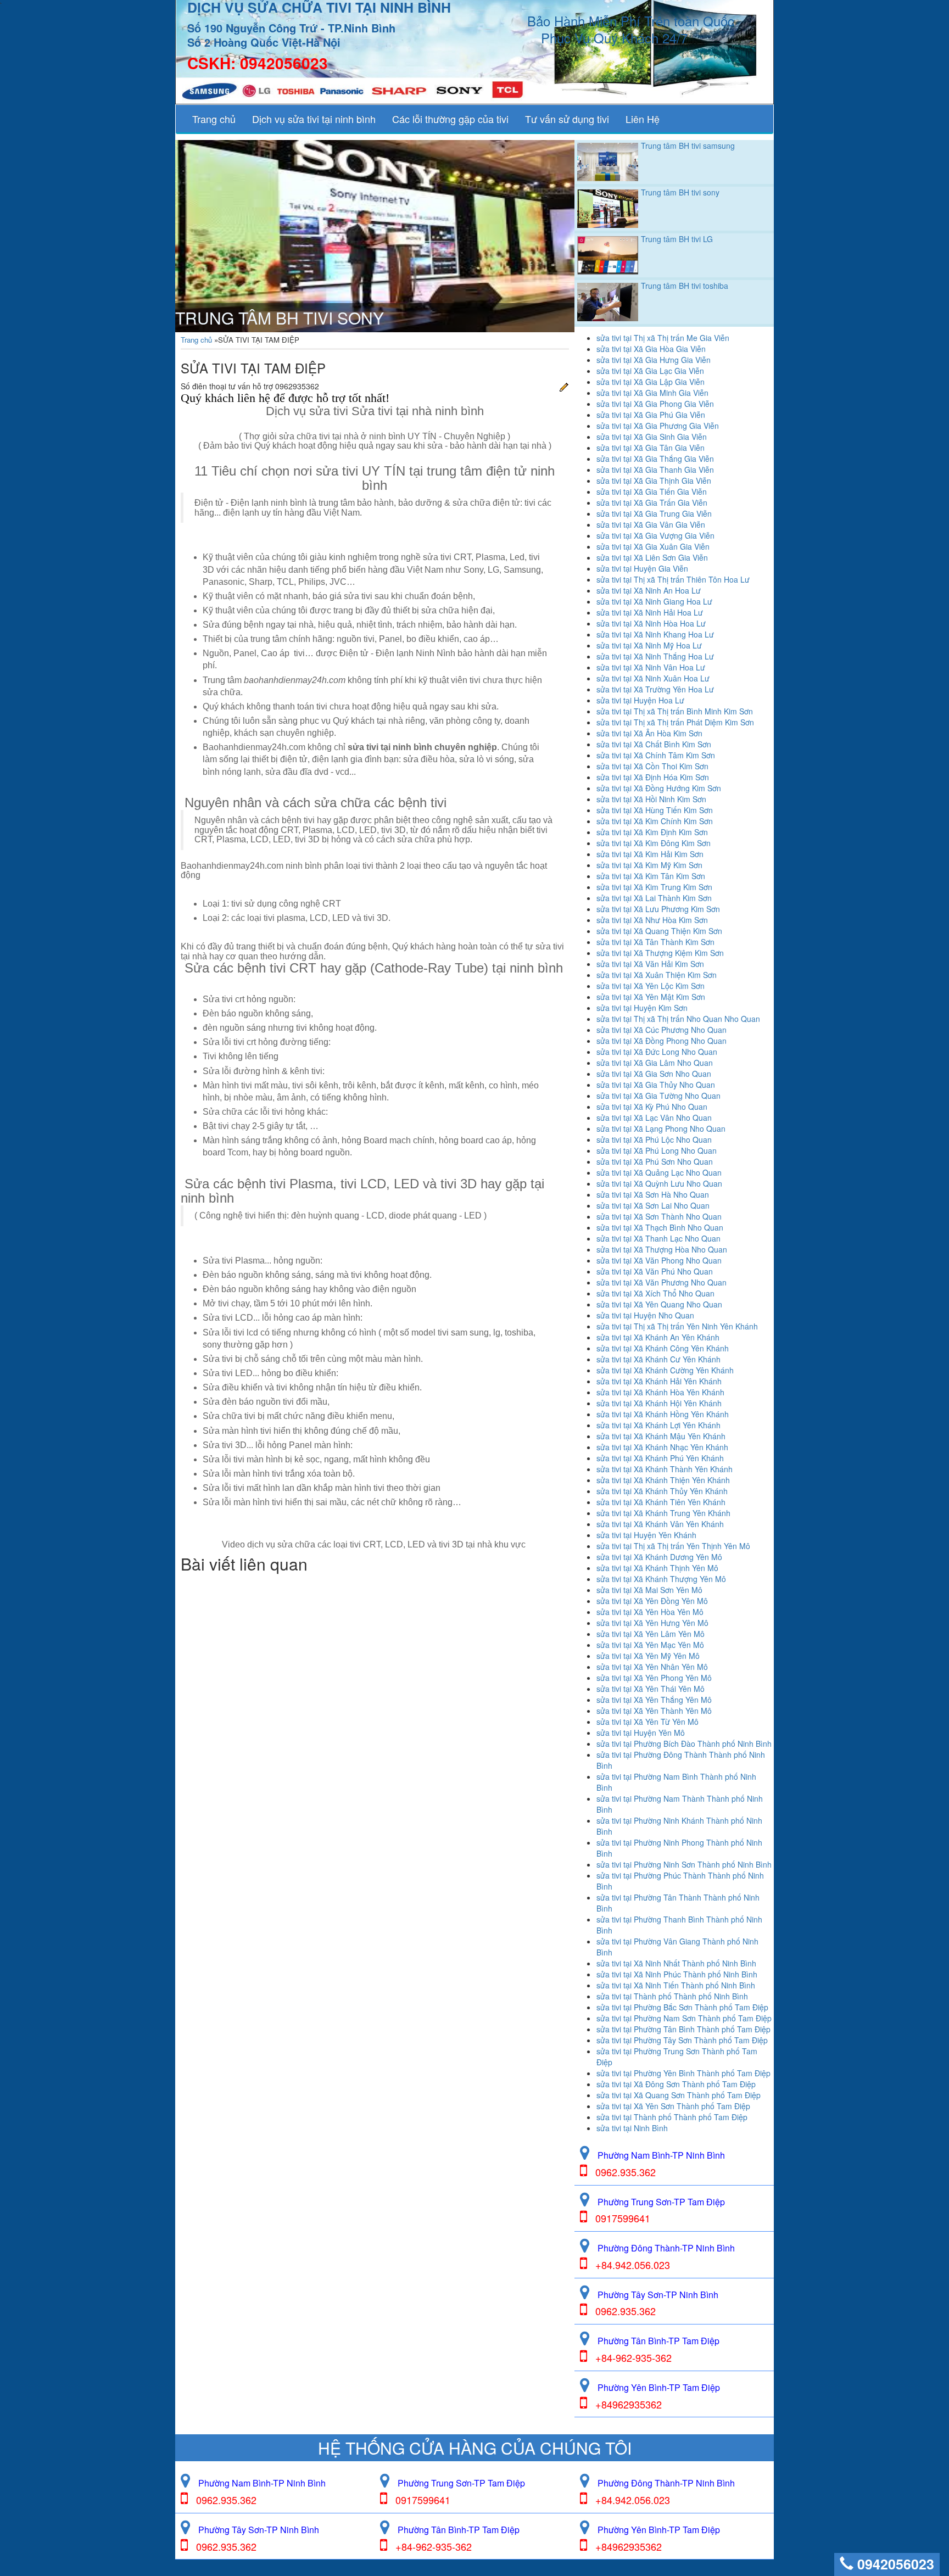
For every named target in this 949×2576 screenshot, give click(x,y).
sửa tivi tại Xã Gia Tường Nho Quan (658, 1096)
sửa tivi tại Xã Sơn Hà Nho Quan (653, 1194)
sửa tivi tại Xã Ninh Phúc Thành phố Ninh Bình (677, 1974)
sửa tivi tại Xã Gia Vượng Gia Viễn (655, 535)
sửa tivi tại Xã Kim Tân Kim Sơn (651, 876)
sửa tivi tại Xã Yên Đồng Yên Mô (652, 1601)
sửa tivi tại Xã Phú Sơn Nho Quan (655, 1161)
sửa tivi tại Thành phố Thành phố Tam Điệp (672, 2117)
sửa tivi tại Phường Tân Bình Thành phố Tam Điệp (683, 2029)
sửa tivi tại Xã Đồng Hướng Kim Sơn (659, 788)
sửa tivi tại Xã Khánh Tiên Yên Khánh (661, 1502)
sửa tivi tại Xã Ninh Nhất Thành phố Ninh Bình (676, 1963)
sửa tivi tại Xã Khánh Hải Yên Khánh (659, 1381)
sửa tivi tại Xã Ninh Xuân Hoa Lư (653, 678)
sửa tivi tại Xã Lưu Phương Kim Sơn (658, 909)
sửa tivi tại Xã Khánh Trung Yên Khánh (663, 1513)
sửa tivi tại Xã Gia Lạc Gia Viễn (650, 371)
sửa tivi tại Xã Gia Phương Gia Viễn (658, 426)
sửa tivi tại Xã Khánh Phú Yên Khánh (660, 1458)
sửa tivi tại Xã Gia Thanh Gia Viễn (655, 470)
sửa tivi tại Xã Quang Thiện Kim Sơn (659, 931)
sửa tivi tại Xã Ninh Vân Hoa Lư (651, 667)
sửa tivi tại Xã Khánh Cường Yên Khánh (665, 1370)
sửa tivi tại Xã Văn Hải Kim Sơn (650, 964)
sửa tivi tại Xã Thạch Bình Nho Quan (660, 1227)
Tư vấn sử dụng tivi (567, 119)
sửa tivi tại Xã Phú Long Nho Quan (657, 1150)
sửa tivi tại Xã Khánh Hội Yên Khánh (659, 1403)
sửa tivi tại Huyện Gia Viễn (642, 568)
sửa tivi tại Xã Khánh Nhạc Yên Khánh (662, 1447)
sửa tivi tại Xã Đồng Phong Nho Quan (661, 1041)
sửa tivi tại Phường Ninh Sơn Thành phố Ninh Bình (684, 1864)
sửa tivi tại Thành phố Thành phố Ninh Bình (672, 1996)
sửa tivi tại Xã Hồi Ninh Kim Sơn (651, 799)
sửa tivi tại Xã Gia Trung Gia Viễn (654, 513)
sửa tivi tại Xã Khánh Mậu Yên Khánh (661, 1436)
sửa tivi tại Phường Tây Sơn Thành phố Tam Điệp (682, 2040)
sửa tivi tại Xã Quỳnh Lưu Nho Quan (659, 1183)
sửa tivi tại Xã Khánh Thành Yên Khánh (665, 1469)
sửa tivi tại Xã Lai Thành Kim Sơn (654, 898)
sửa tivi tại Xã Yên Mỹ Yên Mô (648, 1656)
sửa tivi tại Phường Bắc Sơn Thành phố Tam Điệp (682, 2007)
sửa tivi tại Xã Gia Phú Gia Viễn (651, 415)
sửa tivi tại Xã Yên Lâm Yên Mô (651, 1634)
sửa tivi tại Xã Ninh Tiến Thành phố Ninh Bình (676, 1985)
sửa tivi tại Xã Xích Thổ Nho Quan (655, 1293)
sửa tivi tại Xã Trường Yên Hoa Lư (655, 689)
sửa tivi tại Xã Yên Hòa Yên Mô (650, 1612)
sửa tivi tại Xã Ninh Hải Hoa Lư (650, 612)
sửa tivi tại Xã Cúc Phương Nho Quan (661, 1030)
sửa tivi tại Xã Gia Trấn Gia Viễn (652, 502)
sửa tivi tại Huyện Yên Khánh (646, 1535)
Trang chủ (214, 119)
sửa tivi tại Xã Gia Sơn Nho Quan (654, 1074)
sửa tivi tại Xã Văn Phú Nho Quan (655, 1271)
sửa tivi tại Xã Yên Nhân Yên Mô (652, 1667)
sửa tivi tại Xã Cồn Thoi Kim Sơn (652, 766)
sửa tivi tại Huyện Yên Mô (641, 1733)
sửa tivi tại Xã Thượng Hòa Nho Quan (662, 1249)
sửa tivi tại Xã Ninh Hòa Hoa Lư (651, 623)
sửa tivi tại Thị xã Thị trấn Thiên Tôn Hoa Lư (673, 579)
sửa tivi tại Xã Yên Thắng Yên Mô (654, 1700)
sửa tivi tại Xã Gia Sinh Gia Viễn (652, 437)
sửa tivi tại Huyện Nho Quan (645, 1315)
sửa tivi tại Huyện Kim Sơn (642, 1008)
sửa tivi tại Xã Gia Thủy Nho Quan (656, 1085)
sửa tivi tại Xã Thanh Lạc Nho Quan (658, 1238)
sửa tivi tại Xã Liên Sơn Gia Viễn (652, 557)
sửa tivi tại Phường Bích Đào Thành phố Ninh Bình (684, 1744)
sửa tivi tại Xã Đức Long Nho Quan (657, 1052)
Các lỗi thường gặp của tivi (450, 119)
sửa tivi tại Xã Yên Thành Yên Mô (654, 1711)
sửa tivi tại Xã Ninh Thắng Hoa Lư (655, 656)
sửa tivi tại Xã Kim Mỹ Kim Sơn (649, 865)
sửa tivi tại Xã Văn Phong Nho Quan (659, 1260)
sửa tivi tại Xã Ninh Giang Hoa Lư (654, 601)
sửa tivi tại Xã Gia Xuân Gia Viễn (653, 546)
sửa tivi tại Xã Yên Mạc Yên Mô (650, 1645)
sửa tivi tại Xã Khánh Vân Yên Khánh (660, 1524)
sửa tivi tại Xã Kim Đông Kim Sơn (654, 843)
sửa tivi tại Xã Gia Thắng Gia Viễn (655, 459)
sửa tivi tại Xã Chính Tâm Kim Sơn (656, 755)
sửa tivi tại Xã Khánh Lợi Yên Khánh (658, 1425)
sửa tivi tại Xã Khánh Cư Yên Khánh (658, 1359)
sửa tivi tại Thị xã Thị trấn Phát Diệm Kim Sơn (675, 722)
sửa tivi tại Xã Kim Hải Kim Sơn (650, 854)
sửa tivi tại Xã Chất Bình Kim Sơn (654, 744)
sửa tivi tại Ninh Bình (632, 2128)
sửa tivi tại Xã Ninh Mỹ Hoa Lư (649, 645)
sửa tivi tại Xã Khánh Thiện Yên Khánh (663, 1480)
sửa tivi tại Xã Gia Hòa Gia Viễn (651, 349)
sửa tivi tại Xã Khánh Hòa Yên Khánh (660, 1392)
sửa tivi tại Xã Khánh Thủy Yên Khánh (662, 1491)
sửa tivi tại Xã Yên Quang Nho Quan (659, 1304)
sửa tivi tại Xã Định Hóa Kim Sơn (653, 777)
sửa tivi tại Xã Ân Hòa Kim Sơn (649, 733)
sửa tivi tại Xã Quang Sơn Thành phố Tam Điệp (679, 2095)
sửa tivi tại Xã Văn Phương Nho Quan (661, 1282)
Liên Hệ (643, 119)
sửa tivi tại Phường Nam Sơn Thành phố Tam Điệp (684, 2018)
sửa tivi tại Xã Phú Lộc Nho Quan (654, 1139)
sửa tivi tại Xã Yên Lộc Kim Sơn (651, 986)
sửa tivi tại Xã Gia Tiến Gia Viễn (652, 491)
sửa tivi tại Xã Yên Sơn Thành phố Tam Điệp (673, 2106)
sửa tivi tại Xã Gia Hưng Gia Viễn (654, 360)
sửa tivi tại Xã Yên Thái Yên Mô (651, 1689)
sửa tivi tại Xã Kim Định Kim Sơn (652, 832)
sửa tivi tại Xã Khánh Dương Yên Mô (659, 1557)
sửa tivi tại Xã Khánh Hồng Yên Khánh (663, 1414)
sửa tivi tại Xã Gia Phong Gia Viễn (655, 404)
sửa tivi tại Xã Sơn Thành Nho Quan (659, 1216)
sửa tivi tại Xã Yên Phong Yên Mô (654, 1678)
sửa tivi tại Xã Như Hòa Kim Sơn (652, 920)
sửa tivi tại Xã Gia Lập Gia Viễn (651, 382)
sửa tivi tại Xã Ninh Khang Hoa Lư (655, 634)
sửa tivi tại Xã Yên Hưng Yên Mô (652, 1623)
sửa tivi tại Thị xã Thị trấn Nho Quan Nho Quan (678, 1019)
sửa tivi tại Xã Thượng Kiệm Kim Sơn (660, 953)
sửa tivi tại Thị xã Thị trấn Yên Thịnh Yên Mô (673, 1546)
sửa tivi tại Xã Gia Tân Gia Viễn (651, 448)
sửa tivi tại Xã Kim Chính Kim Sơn (655, 821)
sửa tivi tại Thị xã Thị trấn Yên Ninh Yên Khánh (677, 1326)
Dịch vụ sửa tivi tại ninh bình (314, 119)
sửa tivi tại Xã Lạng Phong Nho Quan (661, 1128)
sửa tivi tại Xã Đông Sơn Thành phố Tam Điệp (676, 2084)
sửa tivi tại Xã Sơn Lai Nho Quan (653, 1205)
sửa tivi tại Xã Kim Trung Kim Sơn (654, 887)
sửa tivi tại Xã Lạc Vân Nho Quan (654, 1117)
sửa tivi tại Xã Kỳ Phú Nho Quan (652, 1107)
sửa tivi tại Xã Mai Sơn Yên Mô (649, 1590)
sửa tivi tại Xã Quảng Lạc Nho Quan (659, 1172)
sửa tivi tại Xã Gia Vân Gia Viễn (651, 524)
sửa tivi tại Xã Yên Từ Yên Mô (647, 1722)
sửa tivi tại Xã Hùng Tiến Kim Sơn (655, 810)
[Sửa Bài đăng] (564, 386)
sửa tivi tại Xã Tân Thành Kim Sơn (655, 942)
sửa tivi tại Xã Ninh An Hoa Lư (649, 590)
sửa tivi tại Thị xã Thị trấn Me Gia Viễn (663, 338)
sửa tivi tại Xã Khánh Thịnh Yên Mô (657, 1568)
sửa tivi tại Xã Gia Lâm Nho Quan (655, 1063)
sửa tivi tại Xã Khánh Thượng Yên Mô (661, 1579)
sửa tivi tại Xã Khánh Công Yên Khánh (663, 1348)
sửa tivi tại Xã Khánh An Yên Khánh (658, 1337)
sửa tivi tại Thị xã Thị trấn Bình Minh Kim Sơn (675, 711)
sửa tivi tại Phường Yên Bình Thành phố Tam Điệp (683, 2073)
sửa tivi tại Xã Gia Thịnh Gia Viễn (654, 480)
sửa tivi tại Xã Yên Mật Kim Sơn (651, 997)
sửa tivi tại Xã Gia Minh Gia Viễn (652, 393)
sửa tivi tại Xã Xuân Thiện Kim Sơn (657, 975)
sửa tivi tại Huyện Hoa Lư (640, 700)
